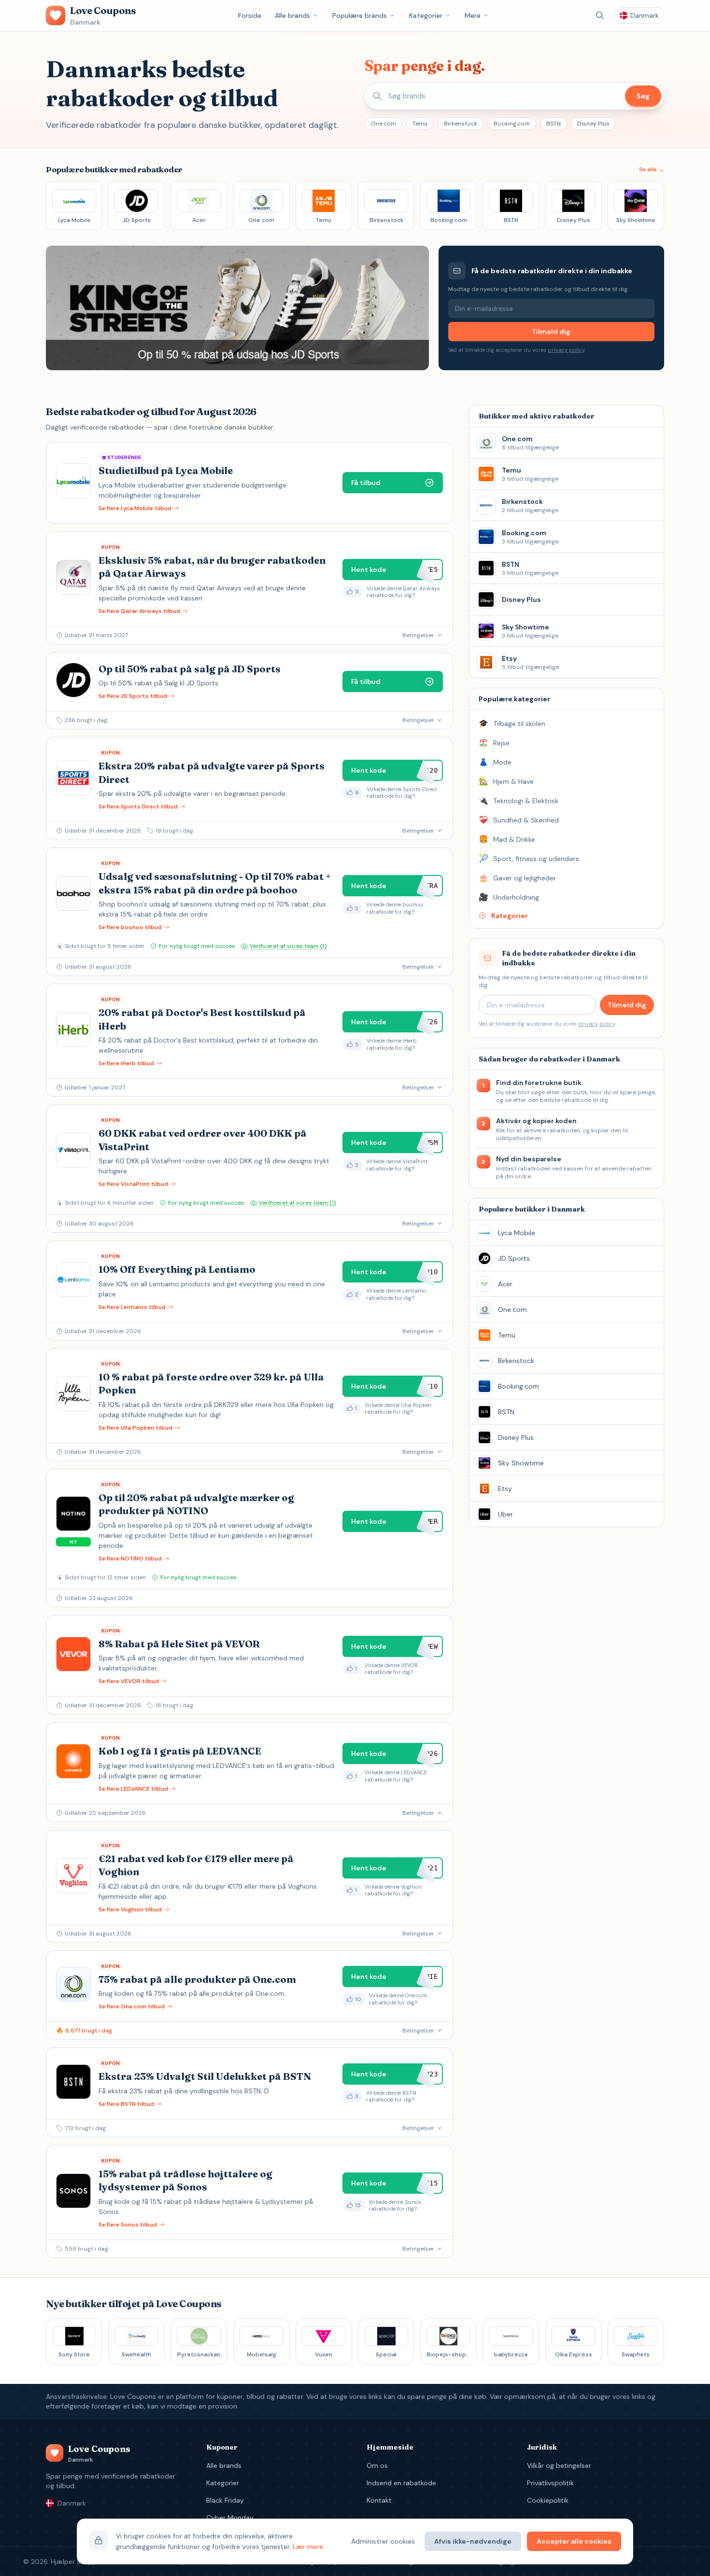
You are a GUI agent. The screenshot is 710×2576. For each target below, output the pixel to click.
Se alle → (652, 169)
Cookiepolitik (548, 2500)
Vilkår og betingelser (559, 2465)
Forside (250, 15)
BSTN (554, 124)
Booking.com (512, 124)
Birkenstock (461, 124)
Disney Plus (593, 124)
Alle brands (292, 15)
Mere (473, 15)
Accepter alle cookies (574, 2541)
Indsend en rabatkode (401, 2483)
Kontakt (379, 2500)
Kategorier (426, 15)
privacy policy (566, 350)
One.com (383, 124)
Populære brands (360, 15)
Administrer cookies (383, 2541)
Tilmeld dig (551, 332)
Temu (420, 124)
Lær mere (308, 2547)
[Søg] (600, 15)
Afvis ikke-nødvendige (473, 2541)
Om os (377, 2465)
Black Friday (225, 2500)
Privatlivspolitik (550, 2483)
